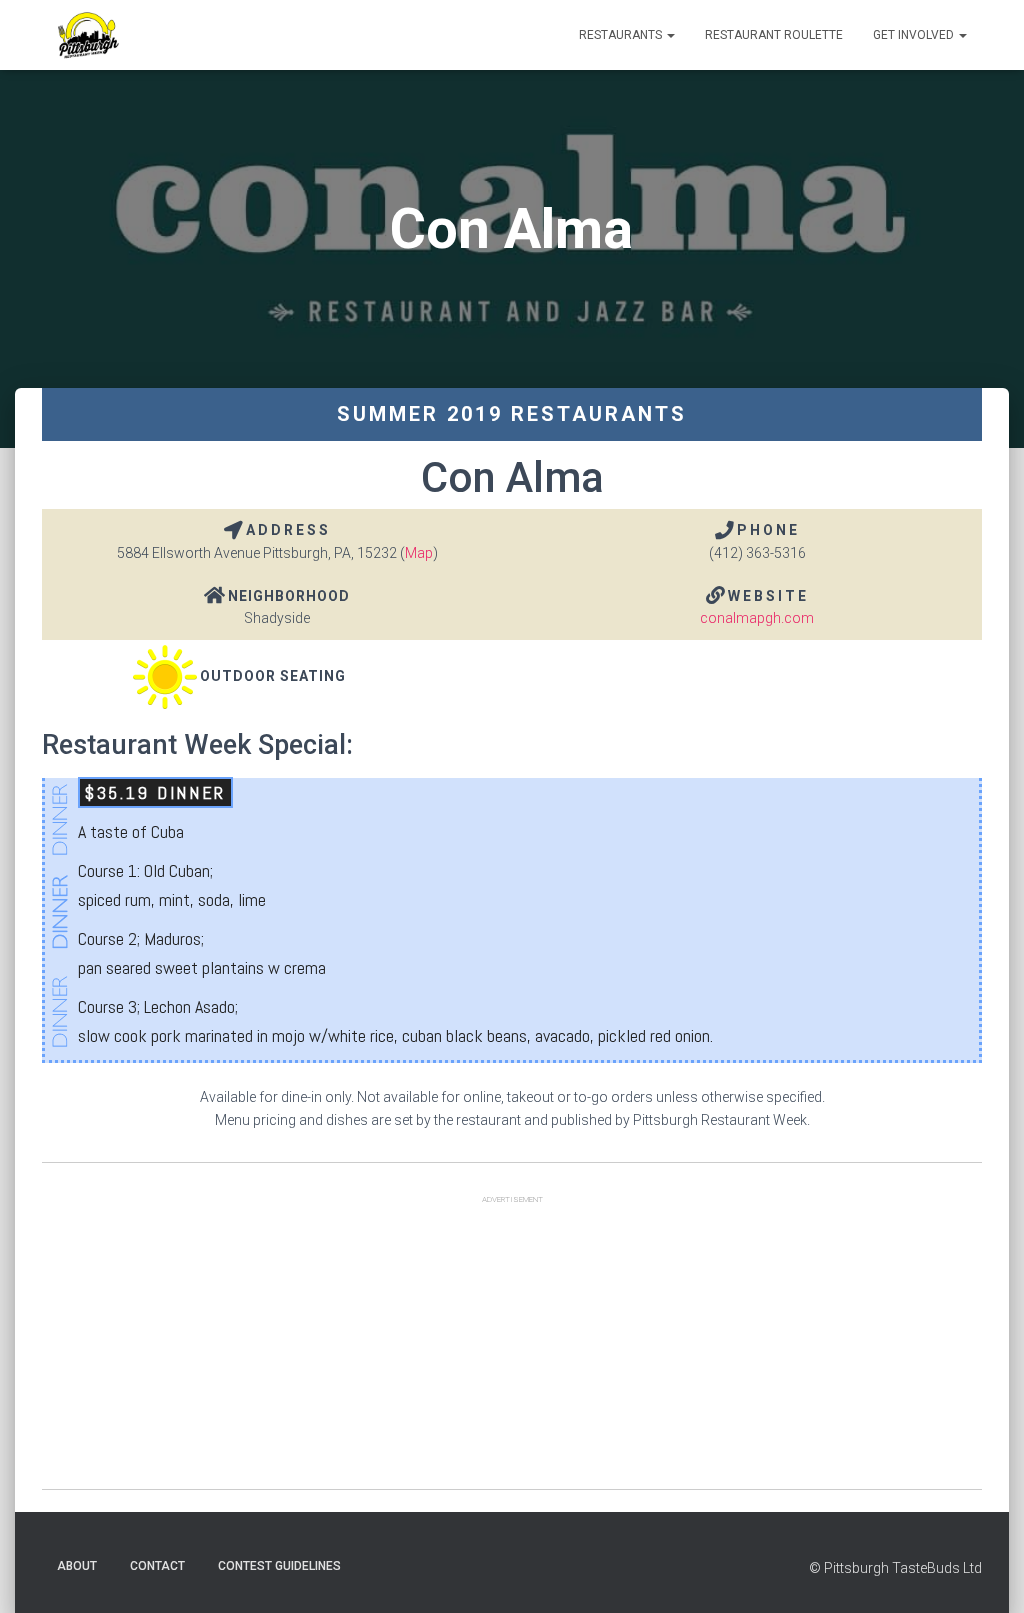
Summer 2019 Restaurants (512, 414)
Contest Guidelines (279, 1566)
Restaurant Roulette (774, 35)
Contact (157, 1566)
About (77, 1566)
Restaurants (622, 35)
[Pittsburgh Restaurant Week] (87, 35)
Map (419, 553)
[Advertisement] (512, 1349)
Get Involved (915, 35)
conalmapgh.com (757, 618)
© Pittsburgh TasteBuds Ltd (895, 1568)
